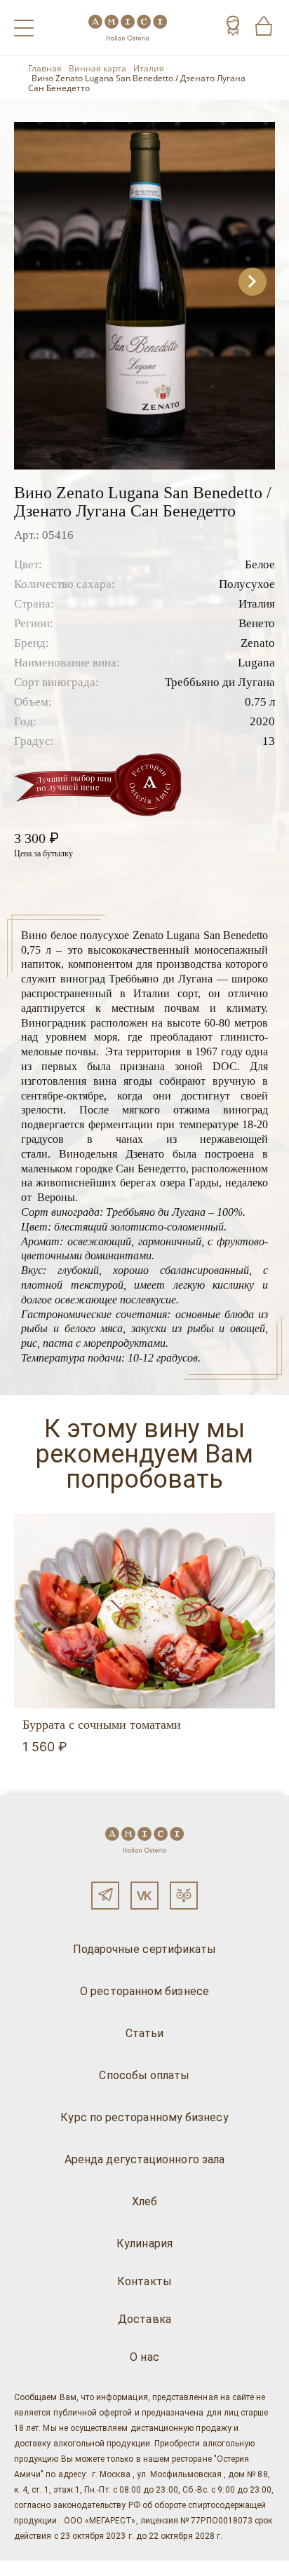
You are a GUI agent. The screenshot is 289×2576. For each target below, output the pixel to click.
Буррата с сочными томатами (102, 1725)
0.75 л (260, 702)
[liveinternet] (31, 2568)
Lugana (256, 663)
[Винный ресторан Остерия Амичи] (128, 28)
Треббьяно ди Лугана (220, 682)
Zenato (258, 643)
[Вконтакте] (144, 1896)
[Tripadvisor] (184, 1896)
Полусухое (247, 584)
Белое (260, 564)
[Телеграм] (105, 1896)
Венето (257, 623)
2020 (262, 721)
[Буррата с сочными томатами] (144, 1611)
